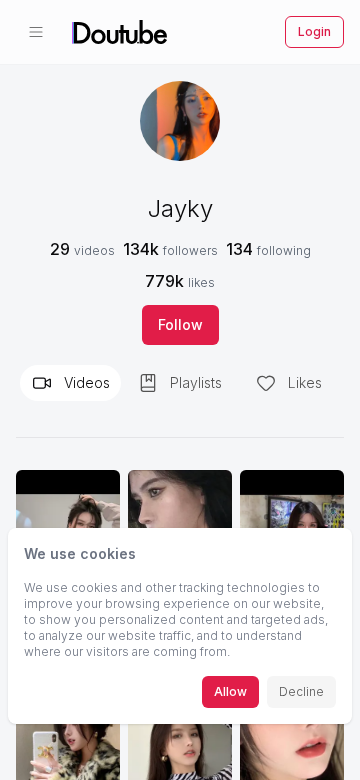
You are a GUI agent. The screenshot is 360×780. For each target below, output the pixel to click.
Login (314, 31)
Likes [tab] (305, 382)
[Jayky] (180, 121)
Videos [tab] (87, 382)
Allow (230, 691)
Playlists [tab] (196, 382)
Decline (301, 691)
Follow (180, 324)
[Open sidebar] (36, 32)
